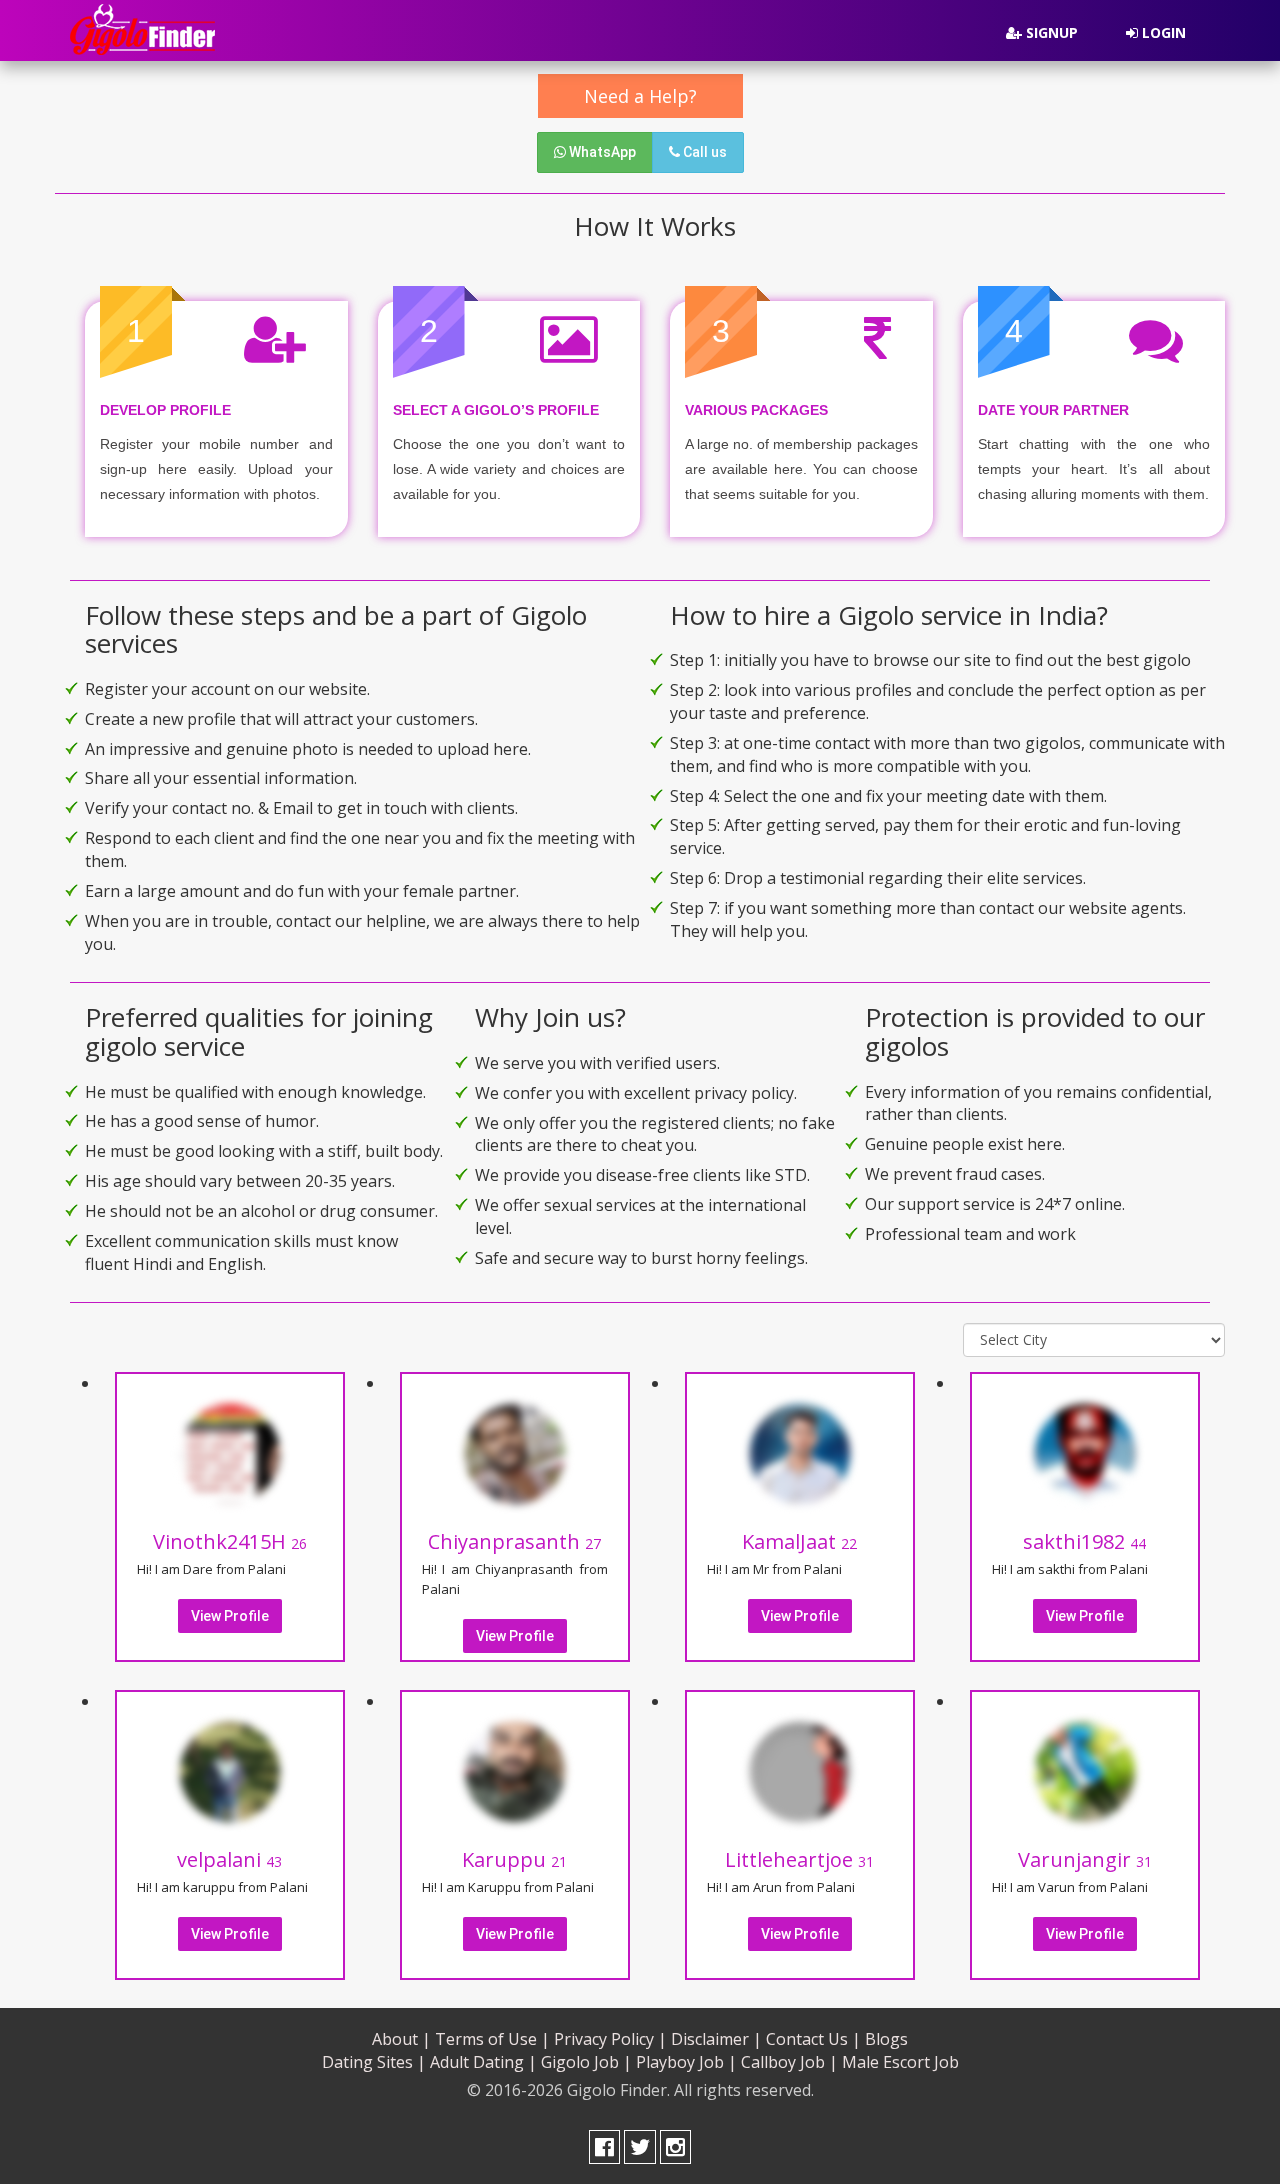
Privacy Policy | (610, 2039)
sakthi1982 (1084, 1541)
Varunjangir (1085, 1859)
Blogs (886, 2039)
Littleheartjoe (799, 1859)
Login (1162, 32)
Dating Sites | (374, 2062)
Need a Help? (640, 96)
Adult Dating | (483, 2062)
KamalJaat (799, 1541)
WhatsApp (601, 152)
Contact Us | (813, 2039)
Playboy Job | (686, 2062)
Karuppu (514, 1859)
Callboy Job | (789, 2062)
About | (401, 2039)
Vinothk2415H (230, 1541)
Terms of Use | (492, 2039)
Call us (703, 152)
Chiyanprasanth (514, 1541)
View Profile (230, 1616)
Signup (1050, 32)
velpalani (229, 1859)
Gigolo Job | (586, 2062)
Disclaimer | (716, 2039)
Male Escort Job (900, 2062)
